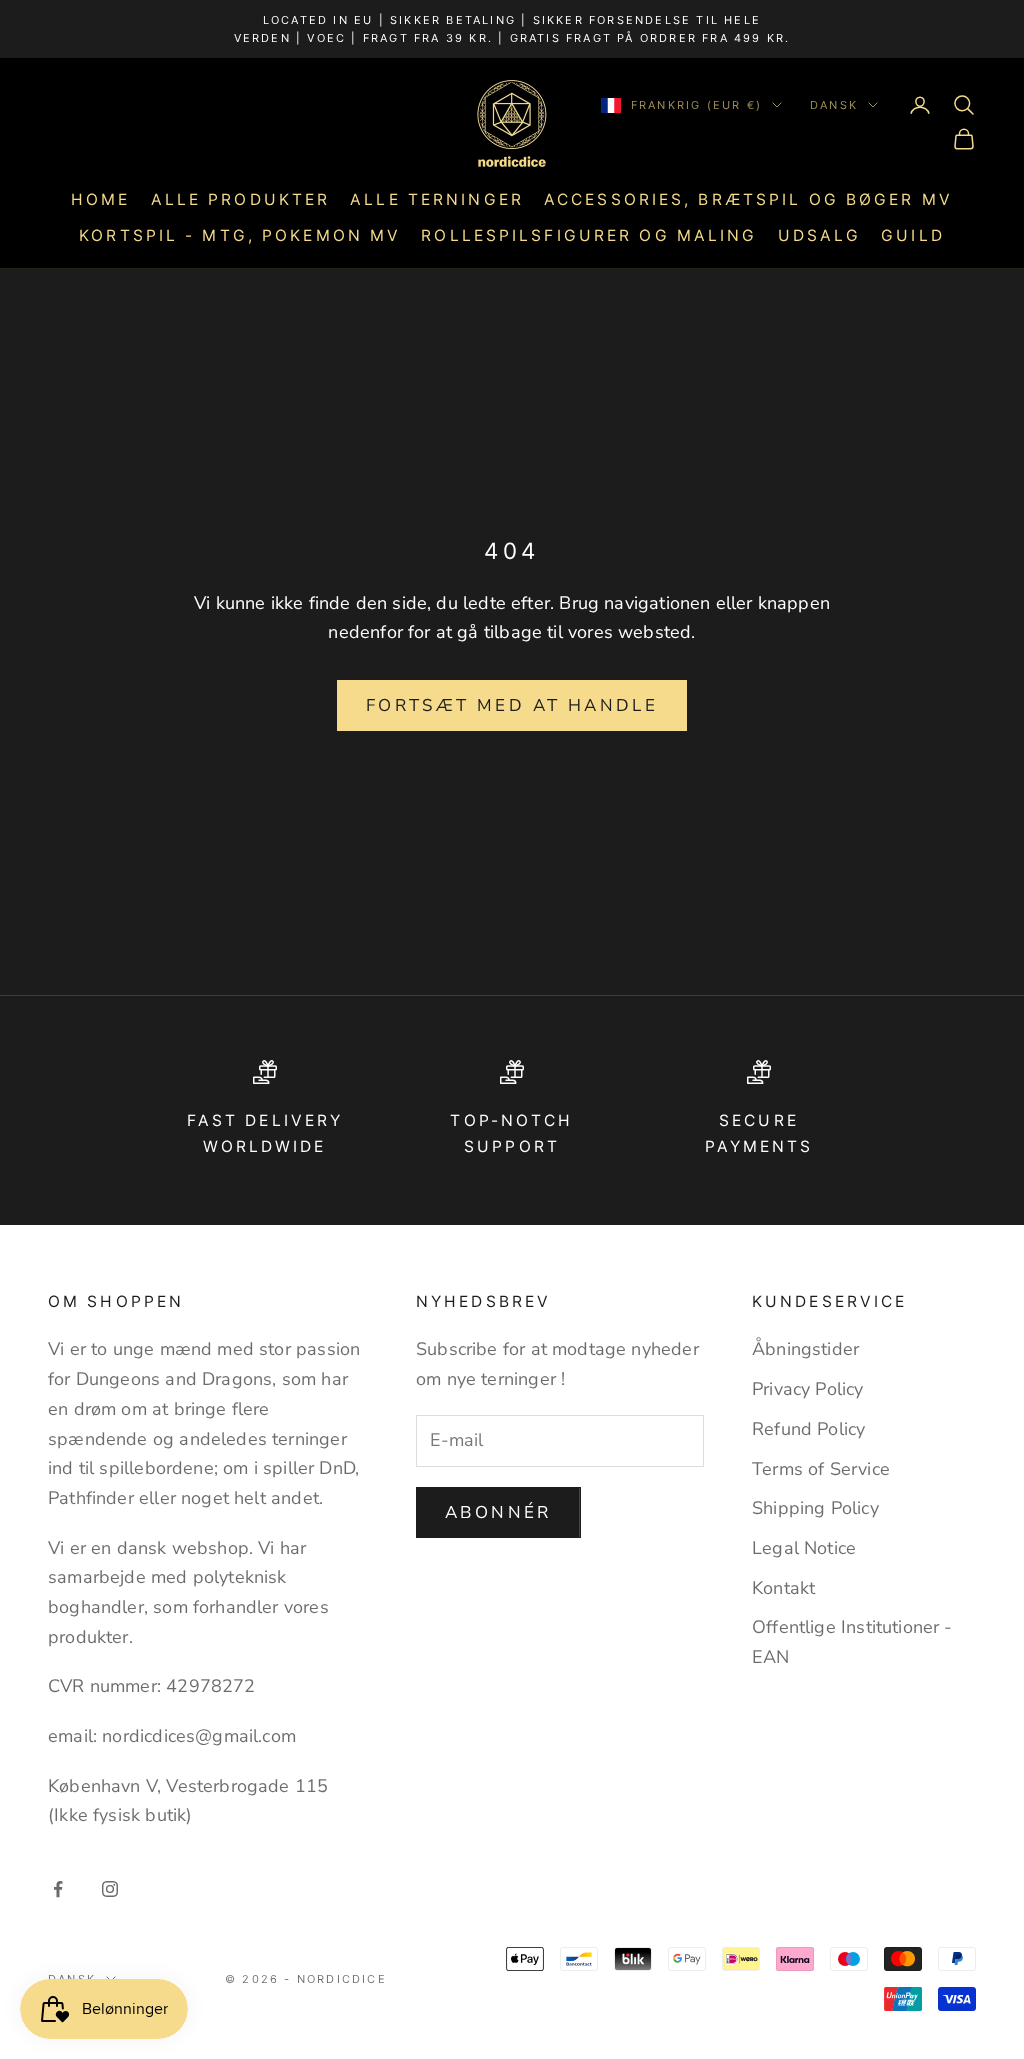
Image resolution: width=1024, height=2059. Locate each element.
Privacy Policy (808, 1389)
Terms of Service (821, 1469)
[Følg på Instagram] (110, 1889)
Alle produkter (241, 199)
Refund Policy (808, 1429)
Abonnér (498, 1512)
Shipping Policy (815, 1508)
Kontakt (783, 1588)
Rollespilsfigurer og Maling (589, 235)
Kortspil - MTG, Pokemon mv (240, 235)
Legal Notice (804, 1548)
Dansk (834, 105)
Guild (913, 235)
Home (100, 199)
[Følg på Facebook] (58, 1889)
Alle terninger (437, 199)
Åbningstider (805, 1349)
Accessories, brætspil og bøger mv (748, 199)
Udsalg (820, 235)
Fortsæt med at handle (512, 705)
